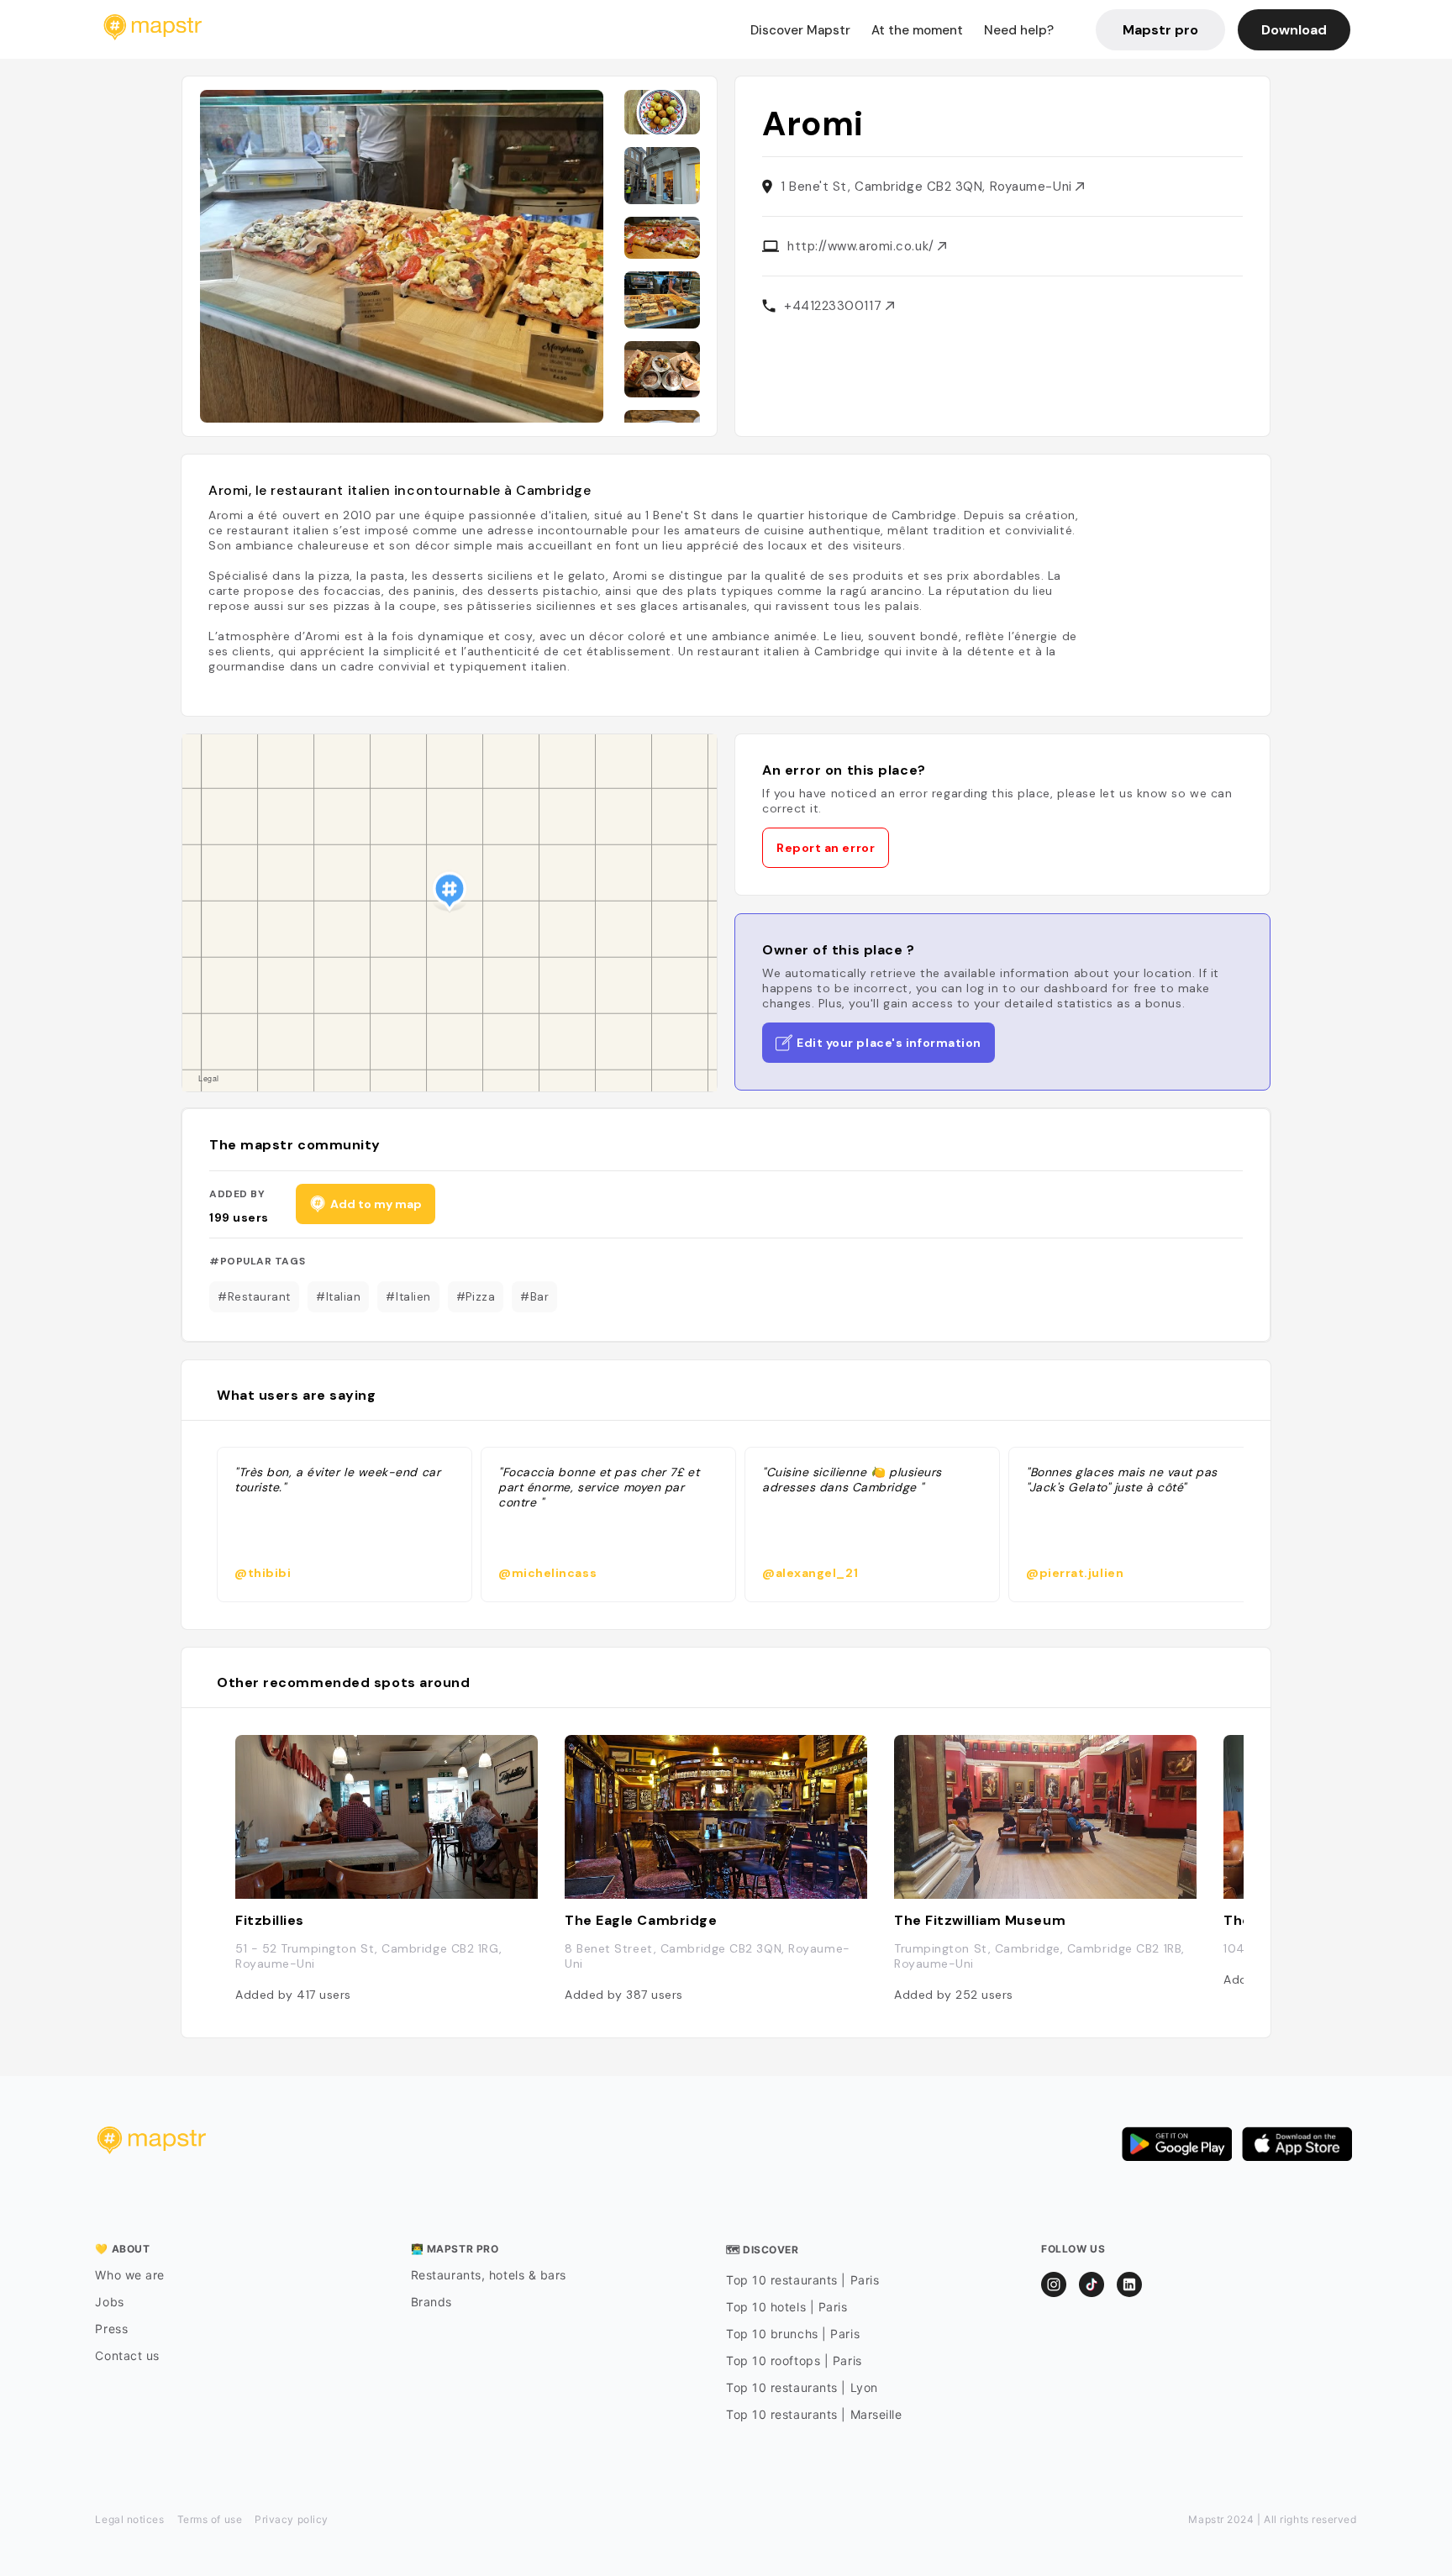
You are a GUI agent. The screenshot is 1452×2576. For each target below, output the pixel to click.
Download (1294, 30)
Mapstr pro (1160, 30)
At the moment (917, 30)
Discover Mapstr (800, 30)
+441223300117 (835, 306)
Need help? (1019, 30)
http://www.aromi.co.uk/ (863, 246)
